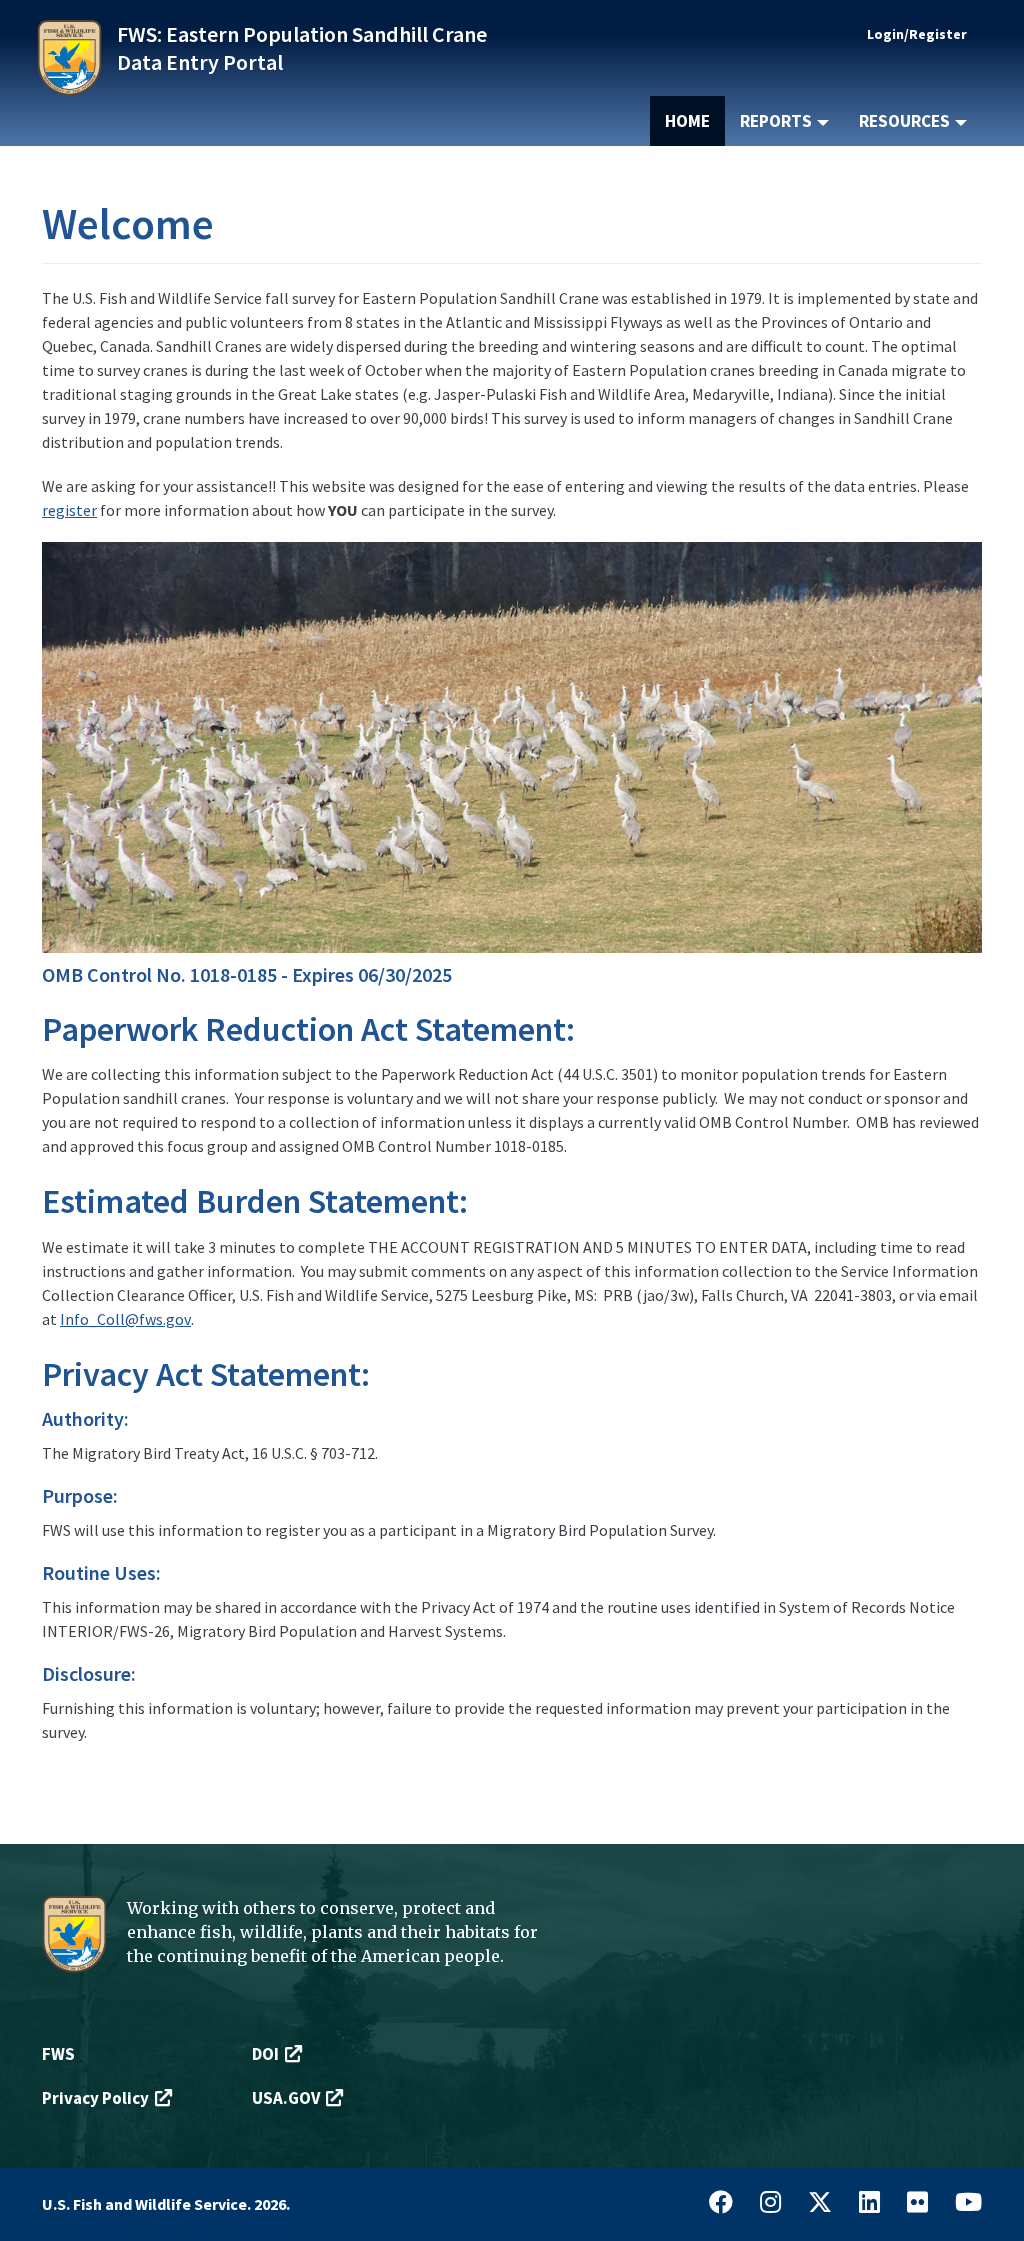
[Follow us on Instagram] (770, 2203)
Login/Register (917, 34)
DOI (265, 2054)
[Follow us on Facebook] (721, 2203)
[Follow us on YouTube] (968, 2203)
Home (687, 121)
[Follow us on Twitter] (820, 2203)
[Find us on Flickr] (917, 2203)
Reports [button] (777, 121)
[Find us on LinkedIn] (869, 2203)
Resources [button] (906, 121)
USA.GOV (286, 2098)
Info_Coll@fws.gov (125, 1319)
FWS (58, 2054)
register (69, 510)
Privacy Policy (95, 2098)
